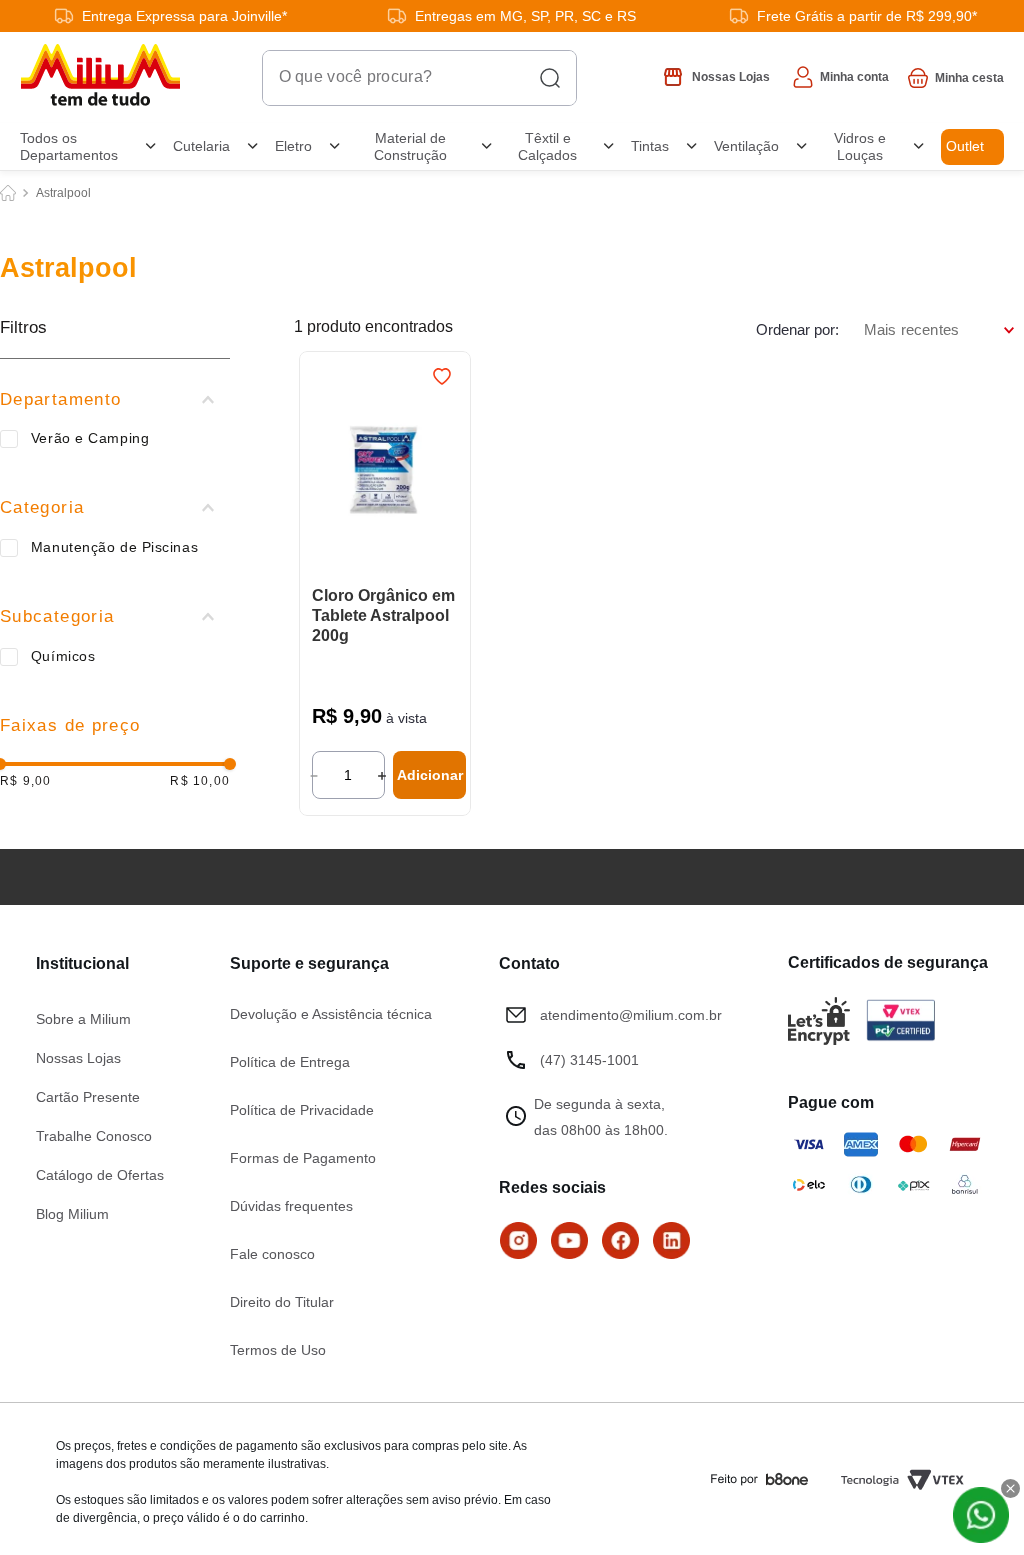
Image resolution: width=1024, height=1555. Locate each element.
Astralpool (63, 22)
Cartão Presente (88, 1096)
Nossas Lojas (78, 1057)
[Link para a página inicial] (8, 22)
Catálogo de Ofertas (100, 1174)
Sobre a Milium (83, 1018)
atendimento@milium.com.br (631, 1014)
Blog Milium (72, 1213)
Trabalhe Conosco (94, 1135)
